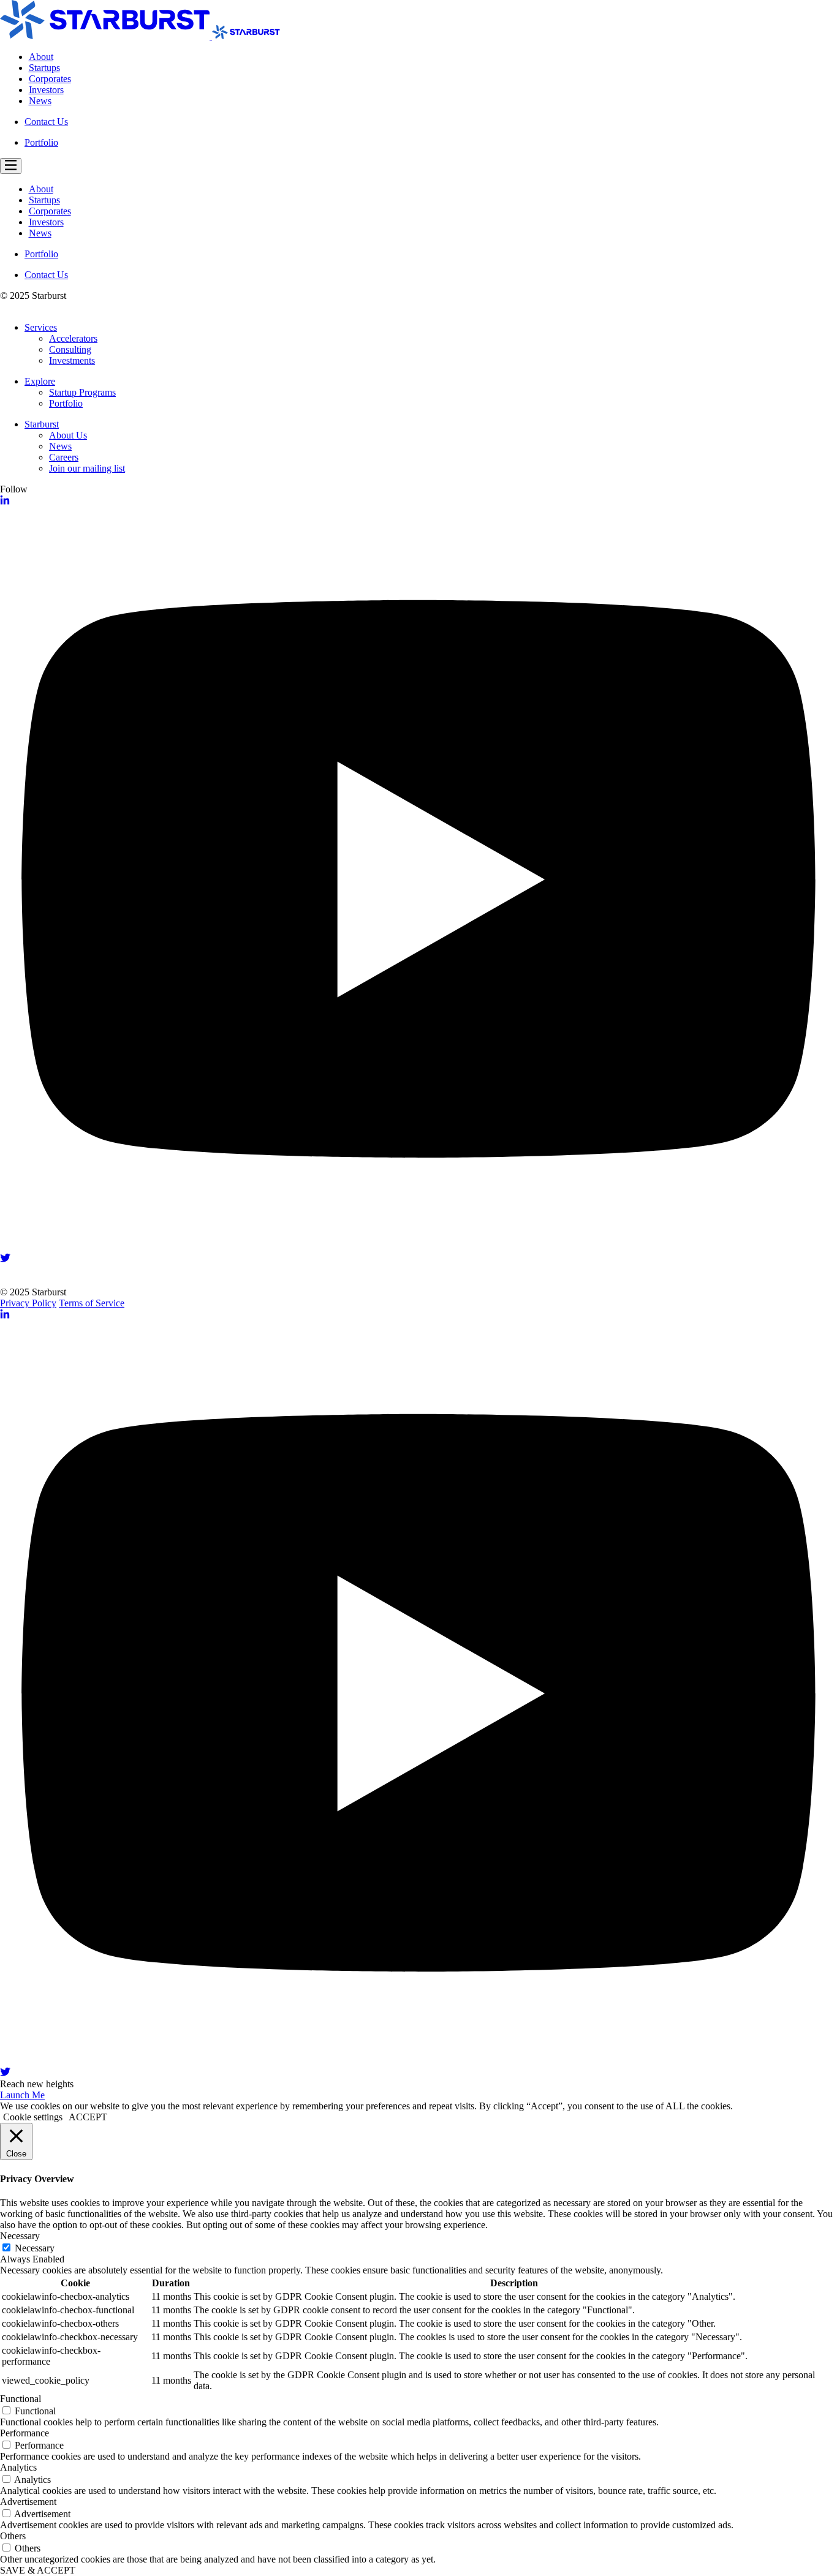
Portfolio (41, 142)
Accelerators (73, 338)
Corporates (50, 79)
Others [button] (13, 2536)
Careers (64, 457)
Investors (46, 90)
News (40, 101)
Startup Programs (82, 392)
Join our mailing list (87, 468)
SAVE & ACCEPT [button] (38, 2570)
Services (41, 327)
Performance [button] (25, 2433)
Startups (44, 68)
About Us (68, 435)
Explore (40, 381)
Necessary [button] (20, 2236)
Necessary (35, 2248)
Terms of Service (92, 1303)
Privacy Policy (28, 1303)
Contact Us (46, 122)
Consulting (70, 349)
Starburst (42, 424)
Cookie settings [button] (33, 2117)
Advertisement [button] (28, 2502)
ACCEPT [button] (88, 2117)
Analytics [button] (18, 2467)
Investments (72, 360)
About (41, 57)
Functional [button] (21, 2399)
